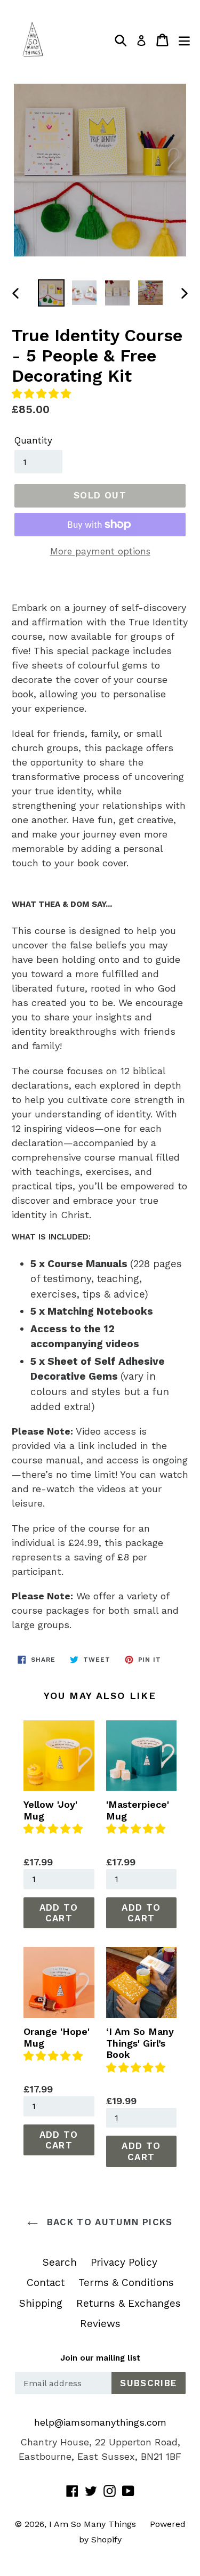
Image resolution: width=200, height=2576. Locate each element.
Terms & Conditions (126, 2283)
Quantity (33, 440)
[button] (43, 394)
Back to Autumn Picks (108, 2222)
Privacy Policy (124, 2262)
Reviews (100, 2324)
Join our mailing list (100, 2358)
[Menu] (184, 40)
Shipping (41, 2303)
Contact (46, 2283)
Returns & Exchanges (129, 2303)
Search (60, 2262)
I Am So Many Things (93, 2524)
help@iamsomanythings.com (100, 2422)
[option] (51, 293)
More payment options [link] (100, 551)
